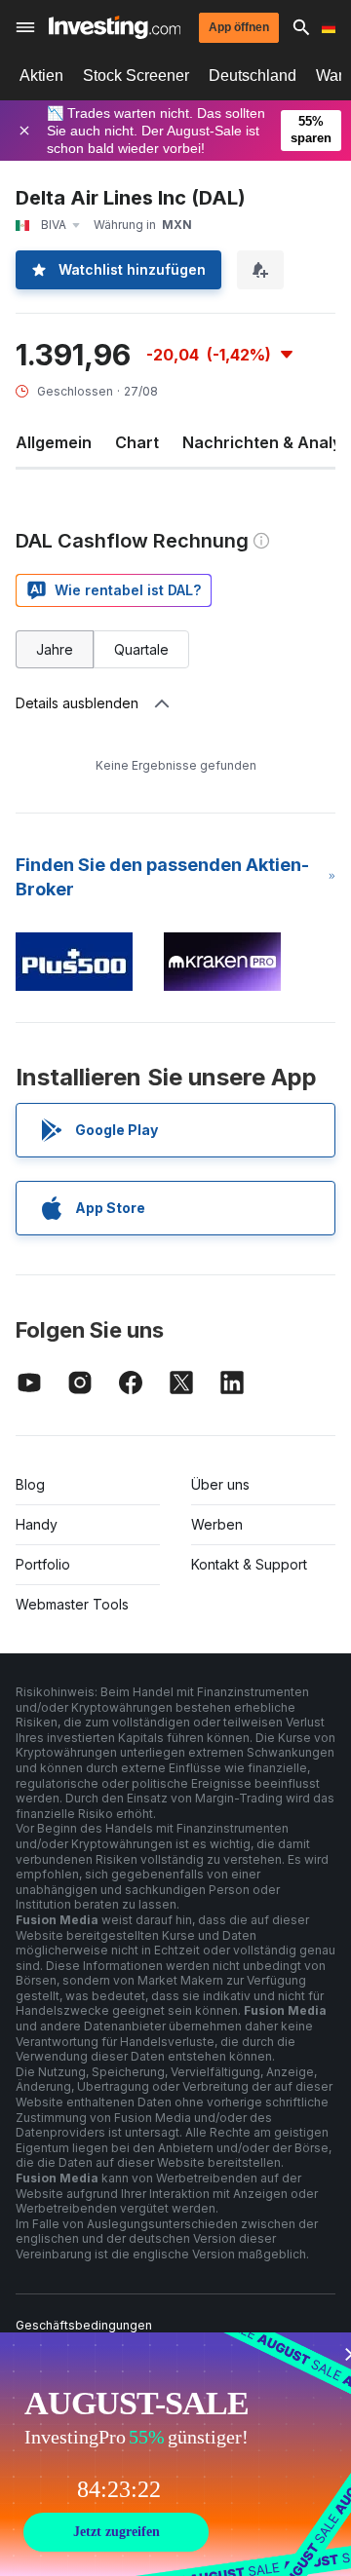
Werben (217, 1524)
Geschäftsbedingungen (84, 2325)
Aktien (41, 76)
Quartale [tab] (141, 649)
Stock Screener (136, 76)
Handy (37, 1524)
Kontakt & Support (249, 1564)
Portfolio (43, 1564)
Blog (30, 1484)
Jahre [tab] (55, 649)
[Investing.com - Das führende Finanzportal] (115, 27)
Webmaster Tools (72, 1604)
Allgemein (54, 442)
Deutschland (253, 76)
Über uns (220, 1484)
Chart (137, 442)
